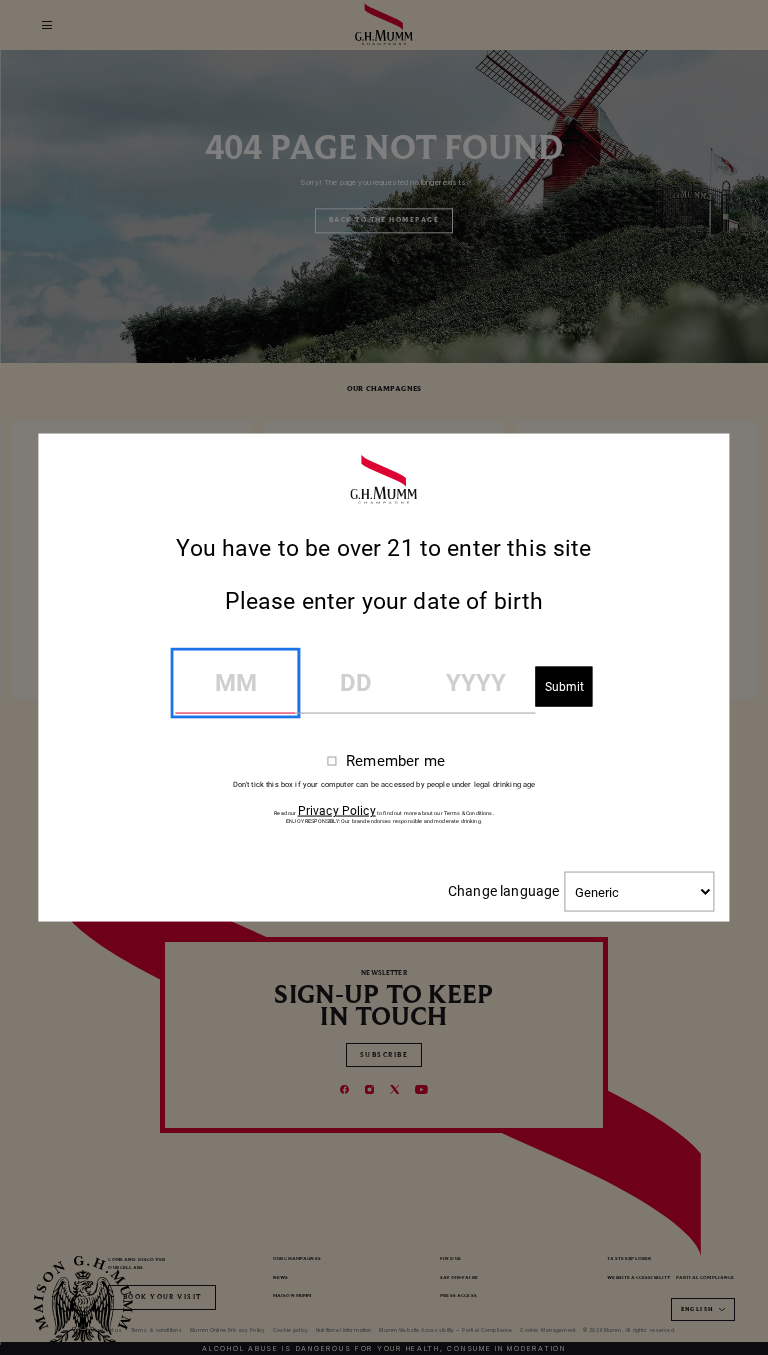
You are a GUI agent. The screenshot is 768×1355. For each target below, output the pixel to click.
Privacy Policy (337, 811)
